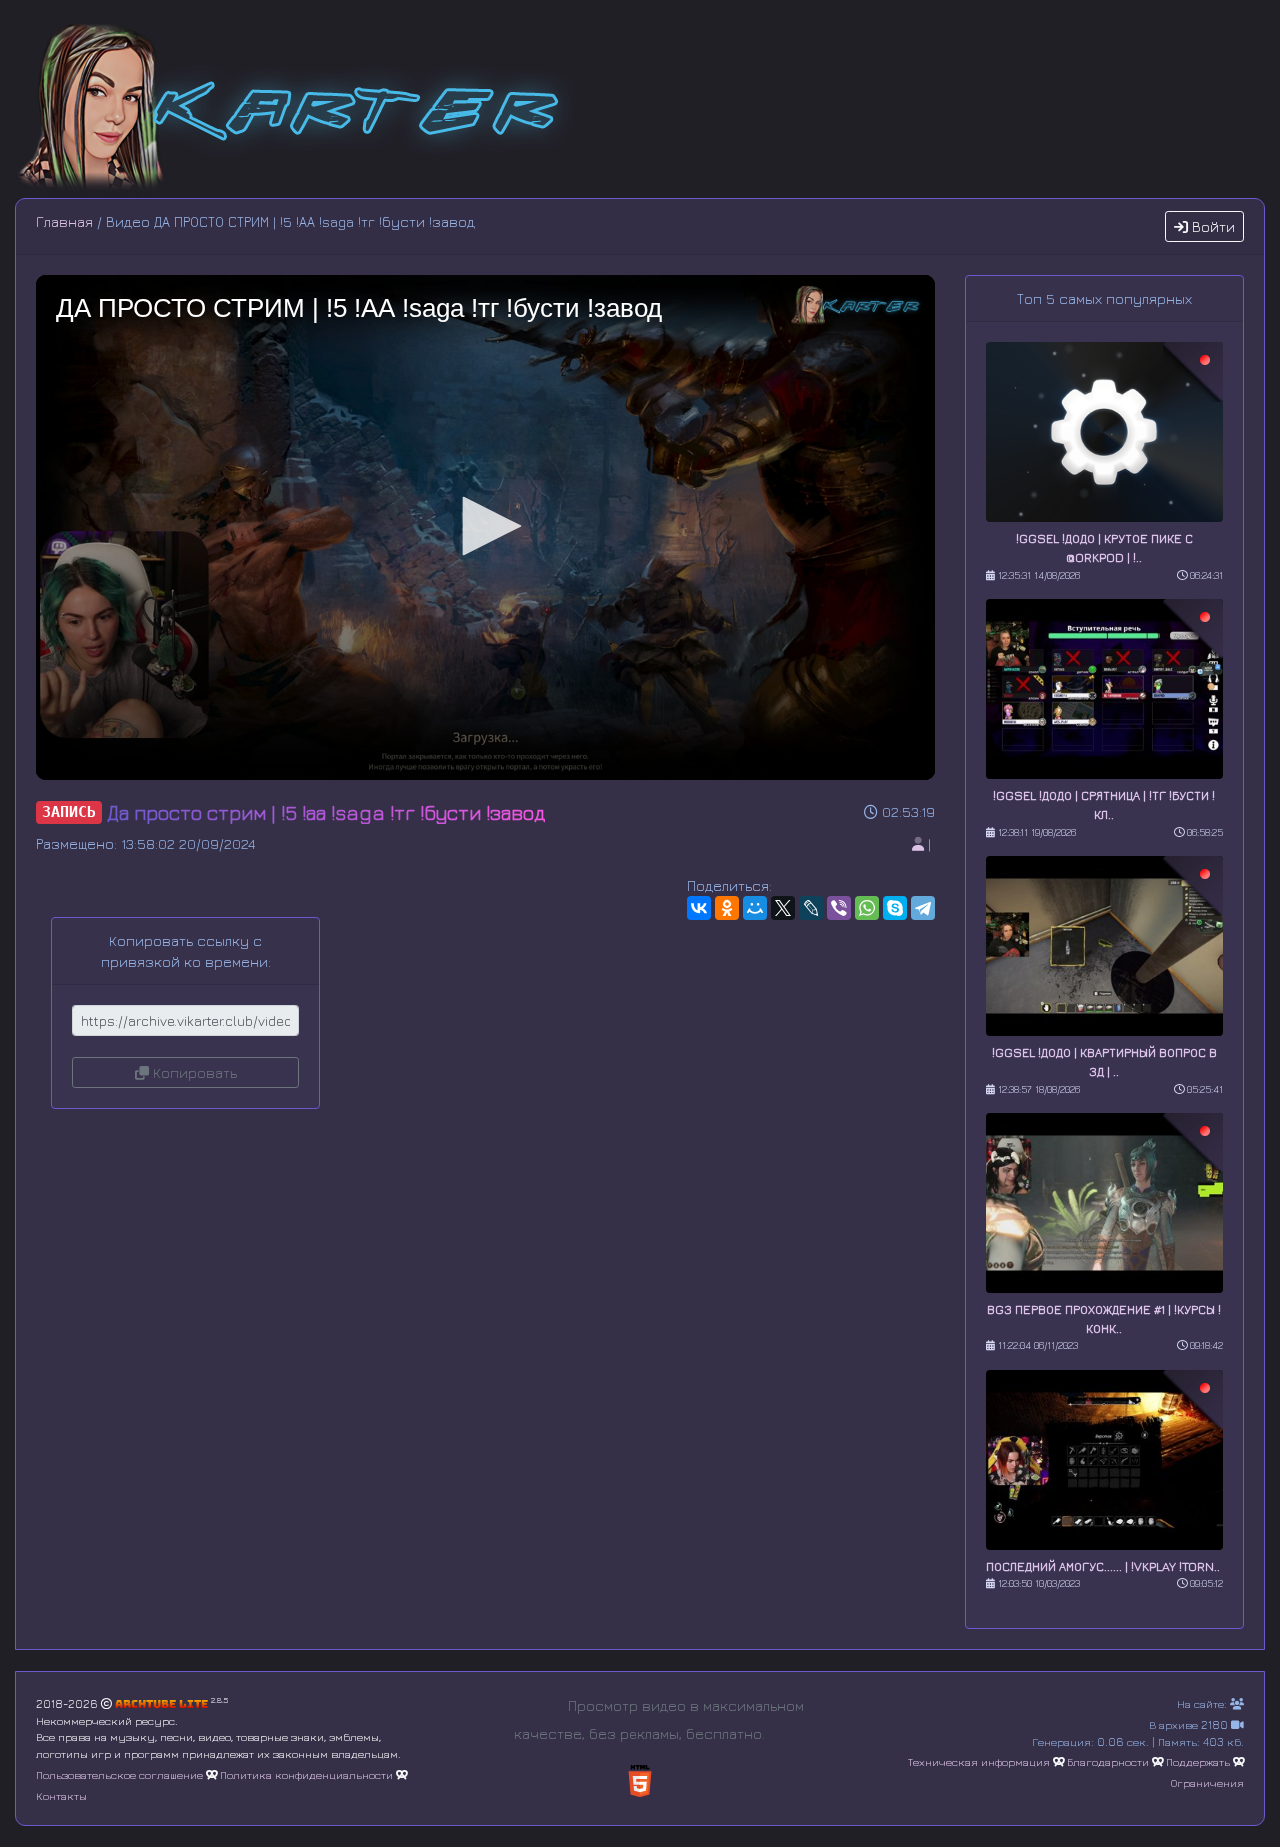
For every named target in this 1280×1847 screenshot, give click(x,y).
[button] (485, 526)
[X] (783, 908)
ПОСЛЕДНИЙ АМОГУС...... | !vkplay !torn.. (1103, 1566)
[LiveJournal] (811, 908)
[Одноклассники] (727, 908)
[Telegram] (923, 908)
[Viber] (839, 908)
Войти (1211, 226)
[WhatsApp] (867, 908)
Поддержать (1198, 1761)
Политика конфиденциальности (306, 1774)
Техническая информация (979, 1761)
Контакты (61, 1795)
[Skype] (895, 908)
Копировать (193, 1072)
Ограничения (1207, 1782)
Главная (64, 221)
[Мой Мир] (755, 908)
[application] (485, 527)
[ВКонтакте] (699, 908)
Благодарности (1108, 1761)
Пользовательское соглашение (119, 1774)
